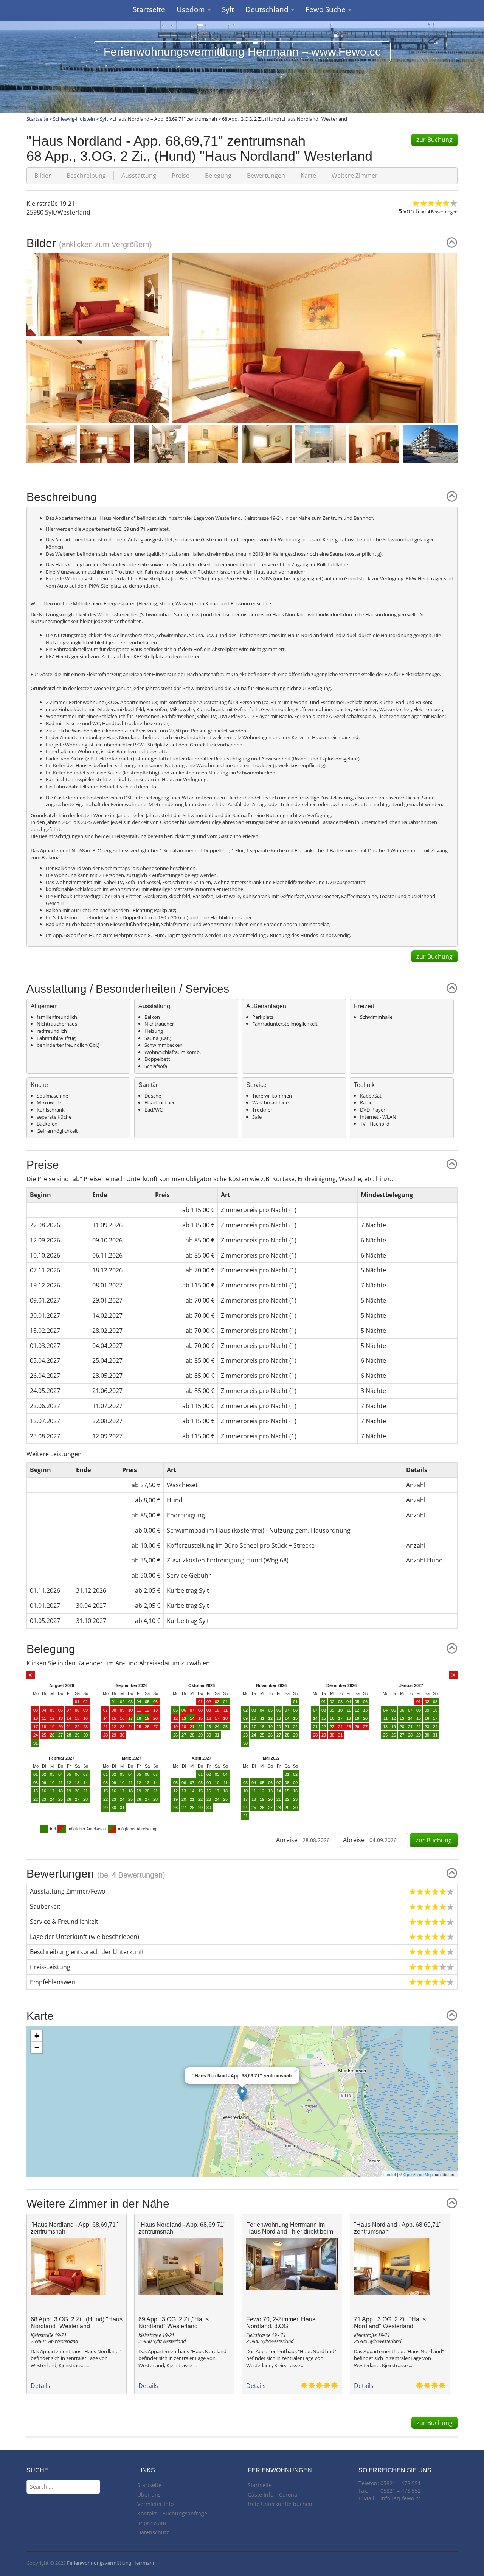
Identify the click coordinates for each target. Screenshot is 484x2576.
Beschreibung (86, 176)
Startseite (149, 9)
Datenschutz (153, 2532)
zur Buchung (434, 140)
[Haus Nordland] (437, 443)
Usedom (192, 9)
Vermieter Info (155, 2504)
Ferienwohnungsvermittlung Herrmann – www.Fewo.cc (242, 52)
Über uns (149, 2494)
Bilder (43, 176)
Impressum (152, 2523)
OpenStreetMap (418, 2174)
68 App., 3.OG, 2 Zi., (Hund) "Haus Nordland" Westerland (77, 2323)
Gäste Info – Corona (272, 2494)
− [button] (37, 2047)
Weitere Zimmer (355, 176)
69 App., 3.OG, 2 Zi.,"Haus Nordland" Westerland (174, 2323)
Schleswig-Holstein (74, 119)
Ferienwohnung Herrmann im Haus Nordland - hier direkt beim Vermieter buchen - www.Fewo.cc (291, 2231)
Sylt (228, 9)
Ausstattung (139, 176)
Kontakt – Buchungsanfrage (172, 2513)
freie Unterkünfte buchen (280, 2504)
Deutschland (268, 9)
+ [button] (37, 2036)
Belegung (218, 176)
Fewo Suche (327, 9)
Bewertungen (266, 176)
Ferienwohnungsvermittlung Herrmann (111, 2563)
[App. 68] (315, 338)
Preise (181, 176)
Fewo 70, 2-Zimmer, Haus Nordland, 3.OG (281, 2323)
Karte (308, 176)
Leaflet (390, 2174)
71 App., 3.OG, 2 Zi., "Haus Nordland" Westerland (390, 2323)
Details (40, 2386)
